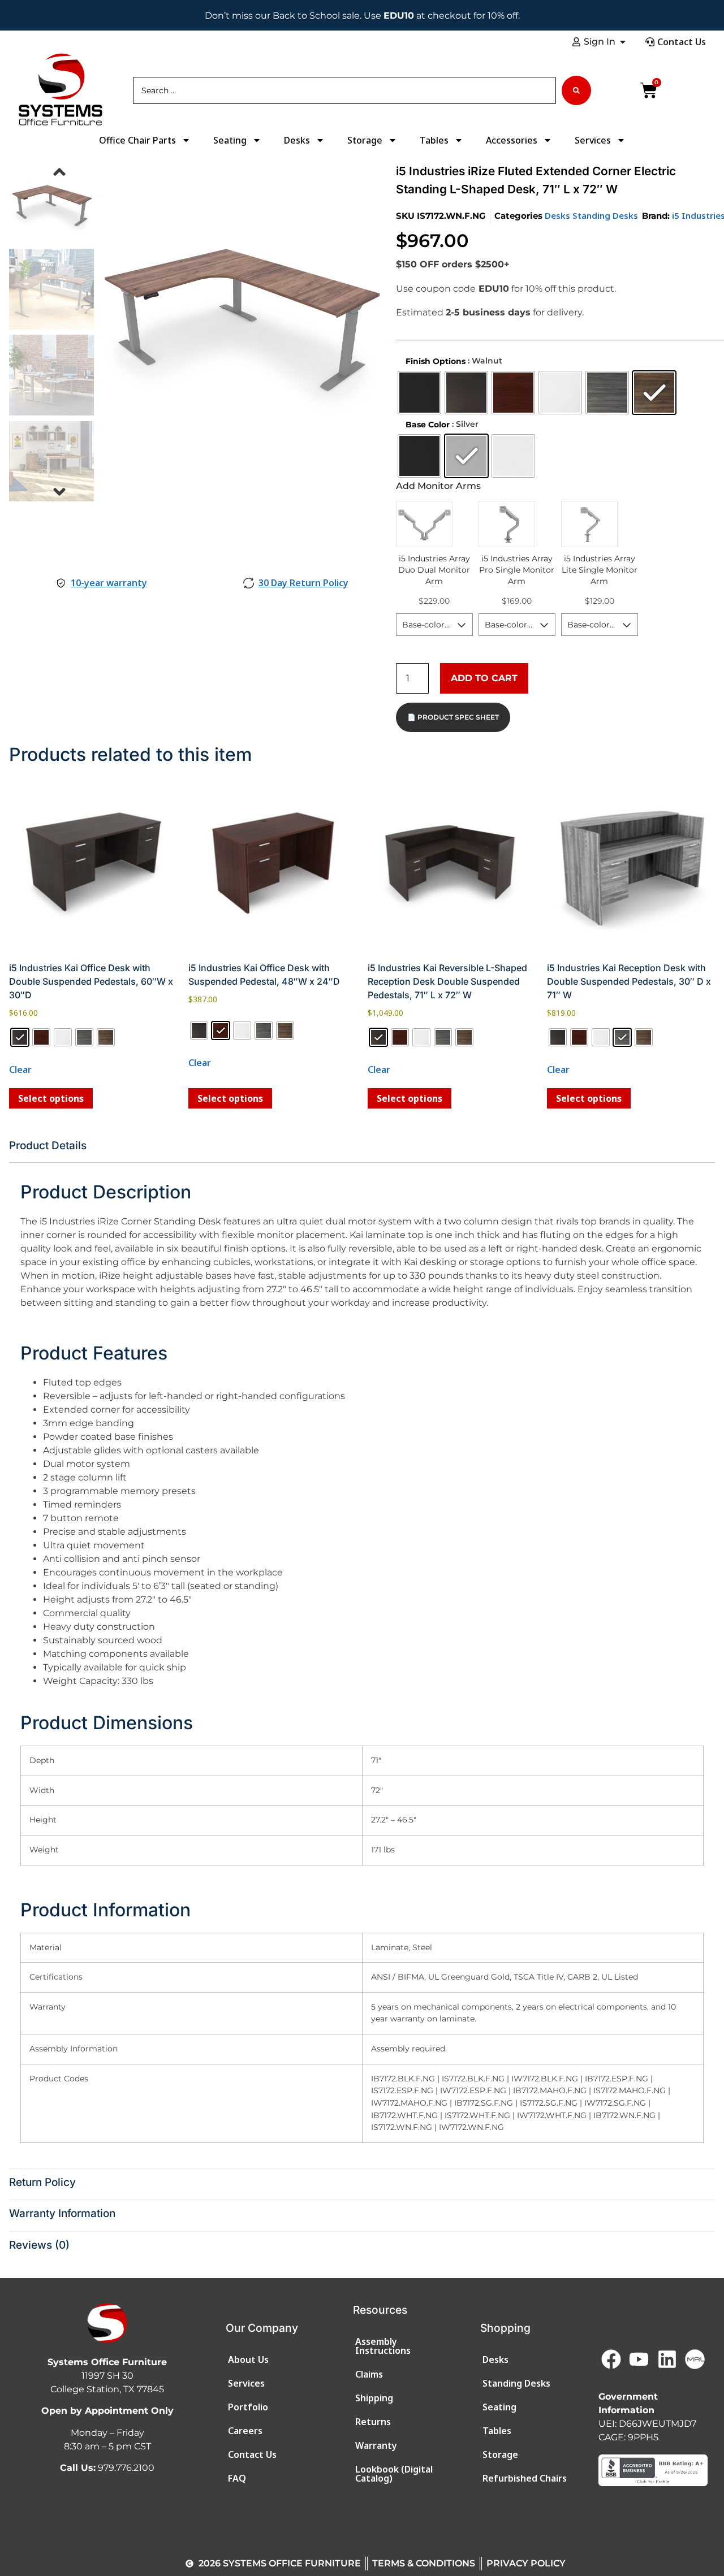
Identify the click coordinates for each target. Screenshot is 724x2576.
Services (593, 140)
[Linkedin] (667, 2359)
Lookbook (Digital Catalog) (394, 2474)
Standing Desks (605, 215)
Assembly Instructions (383, 2346)
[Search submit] (576, 90)
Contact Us (252, 2454)
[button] (59, 172)
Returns (373, 2422)
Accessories (512, 140)
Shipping (374, 2398)
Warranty (376, 2445)
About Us (248, 2359)
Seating (230, 140)
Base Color (428, 425)
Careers (245, 2431)
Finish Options (436, 361)
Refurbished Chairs (525, 2478)
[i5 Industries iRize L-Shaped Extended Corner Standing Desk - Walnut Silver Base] (240, 309)
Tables (434, 140)
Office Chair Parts (137, 140)
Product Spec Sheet (458, 717)
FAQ (237, 2478)
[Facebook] (611, 2359)
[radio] (419, 393)
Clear (20, 1070)
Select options (51, 1098)
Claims (369, 2374)
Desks (297, 140)
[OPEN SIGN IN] (623, 42)
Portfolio (248, 2407)
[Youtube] (639, 2359)
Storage (365, 140)
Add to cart (484, 678)
